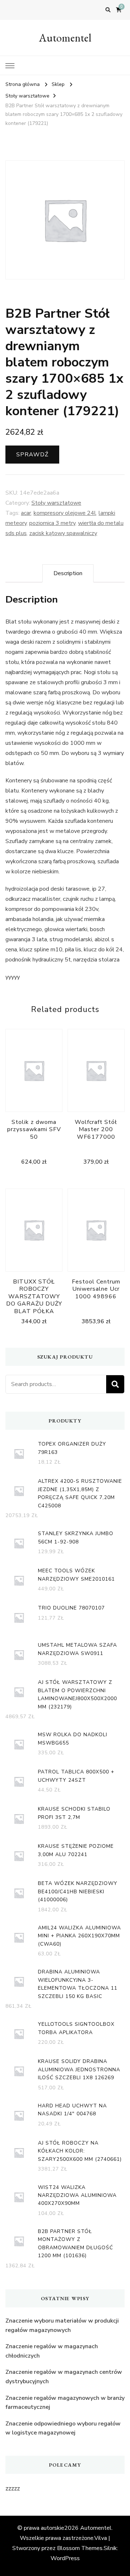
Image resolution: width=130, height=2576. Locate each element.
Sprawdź (32, 455)
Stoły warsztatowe (56, 503)
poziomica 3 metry (52, 523)
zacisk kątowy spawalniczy (63, 533)
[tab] (68, 573)
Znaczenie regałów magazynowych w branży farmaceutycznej (65, 2403)
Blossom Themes (80, 2548)
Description (68, 573)
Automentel (65, 38)
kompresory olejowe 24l (65, 513)
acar (26, 513)
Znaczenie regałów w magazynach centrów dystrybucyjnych (64, 2377)
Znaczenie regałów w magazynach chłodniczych (52, 2351)
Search (115, 1384)
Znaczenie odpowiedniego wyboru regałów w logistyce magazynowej (63, 2428)
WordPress (65, 2558)
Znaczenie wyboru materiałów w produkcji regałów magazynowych (62, 2325)
